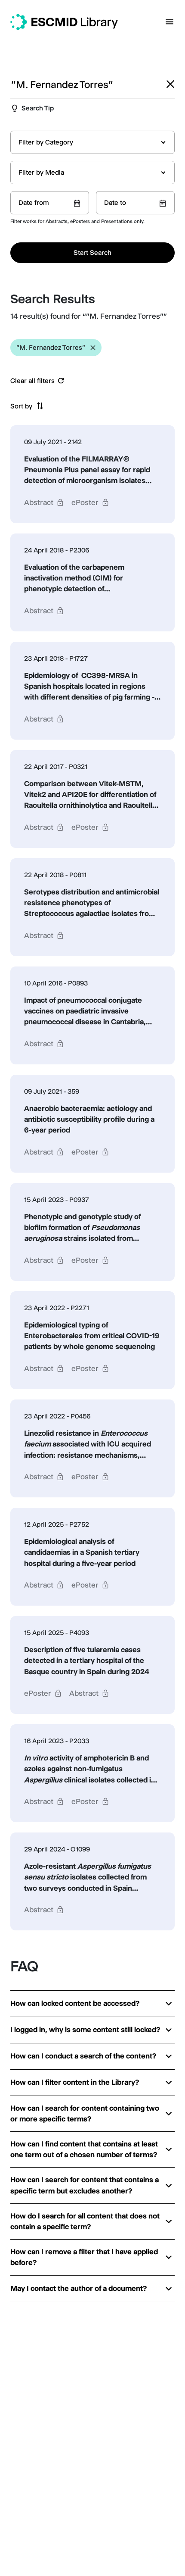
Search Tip (38, 108)
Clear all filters (32, 381)
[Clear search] (170, 84)
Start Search (92, 253)
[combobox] (92, 142)
